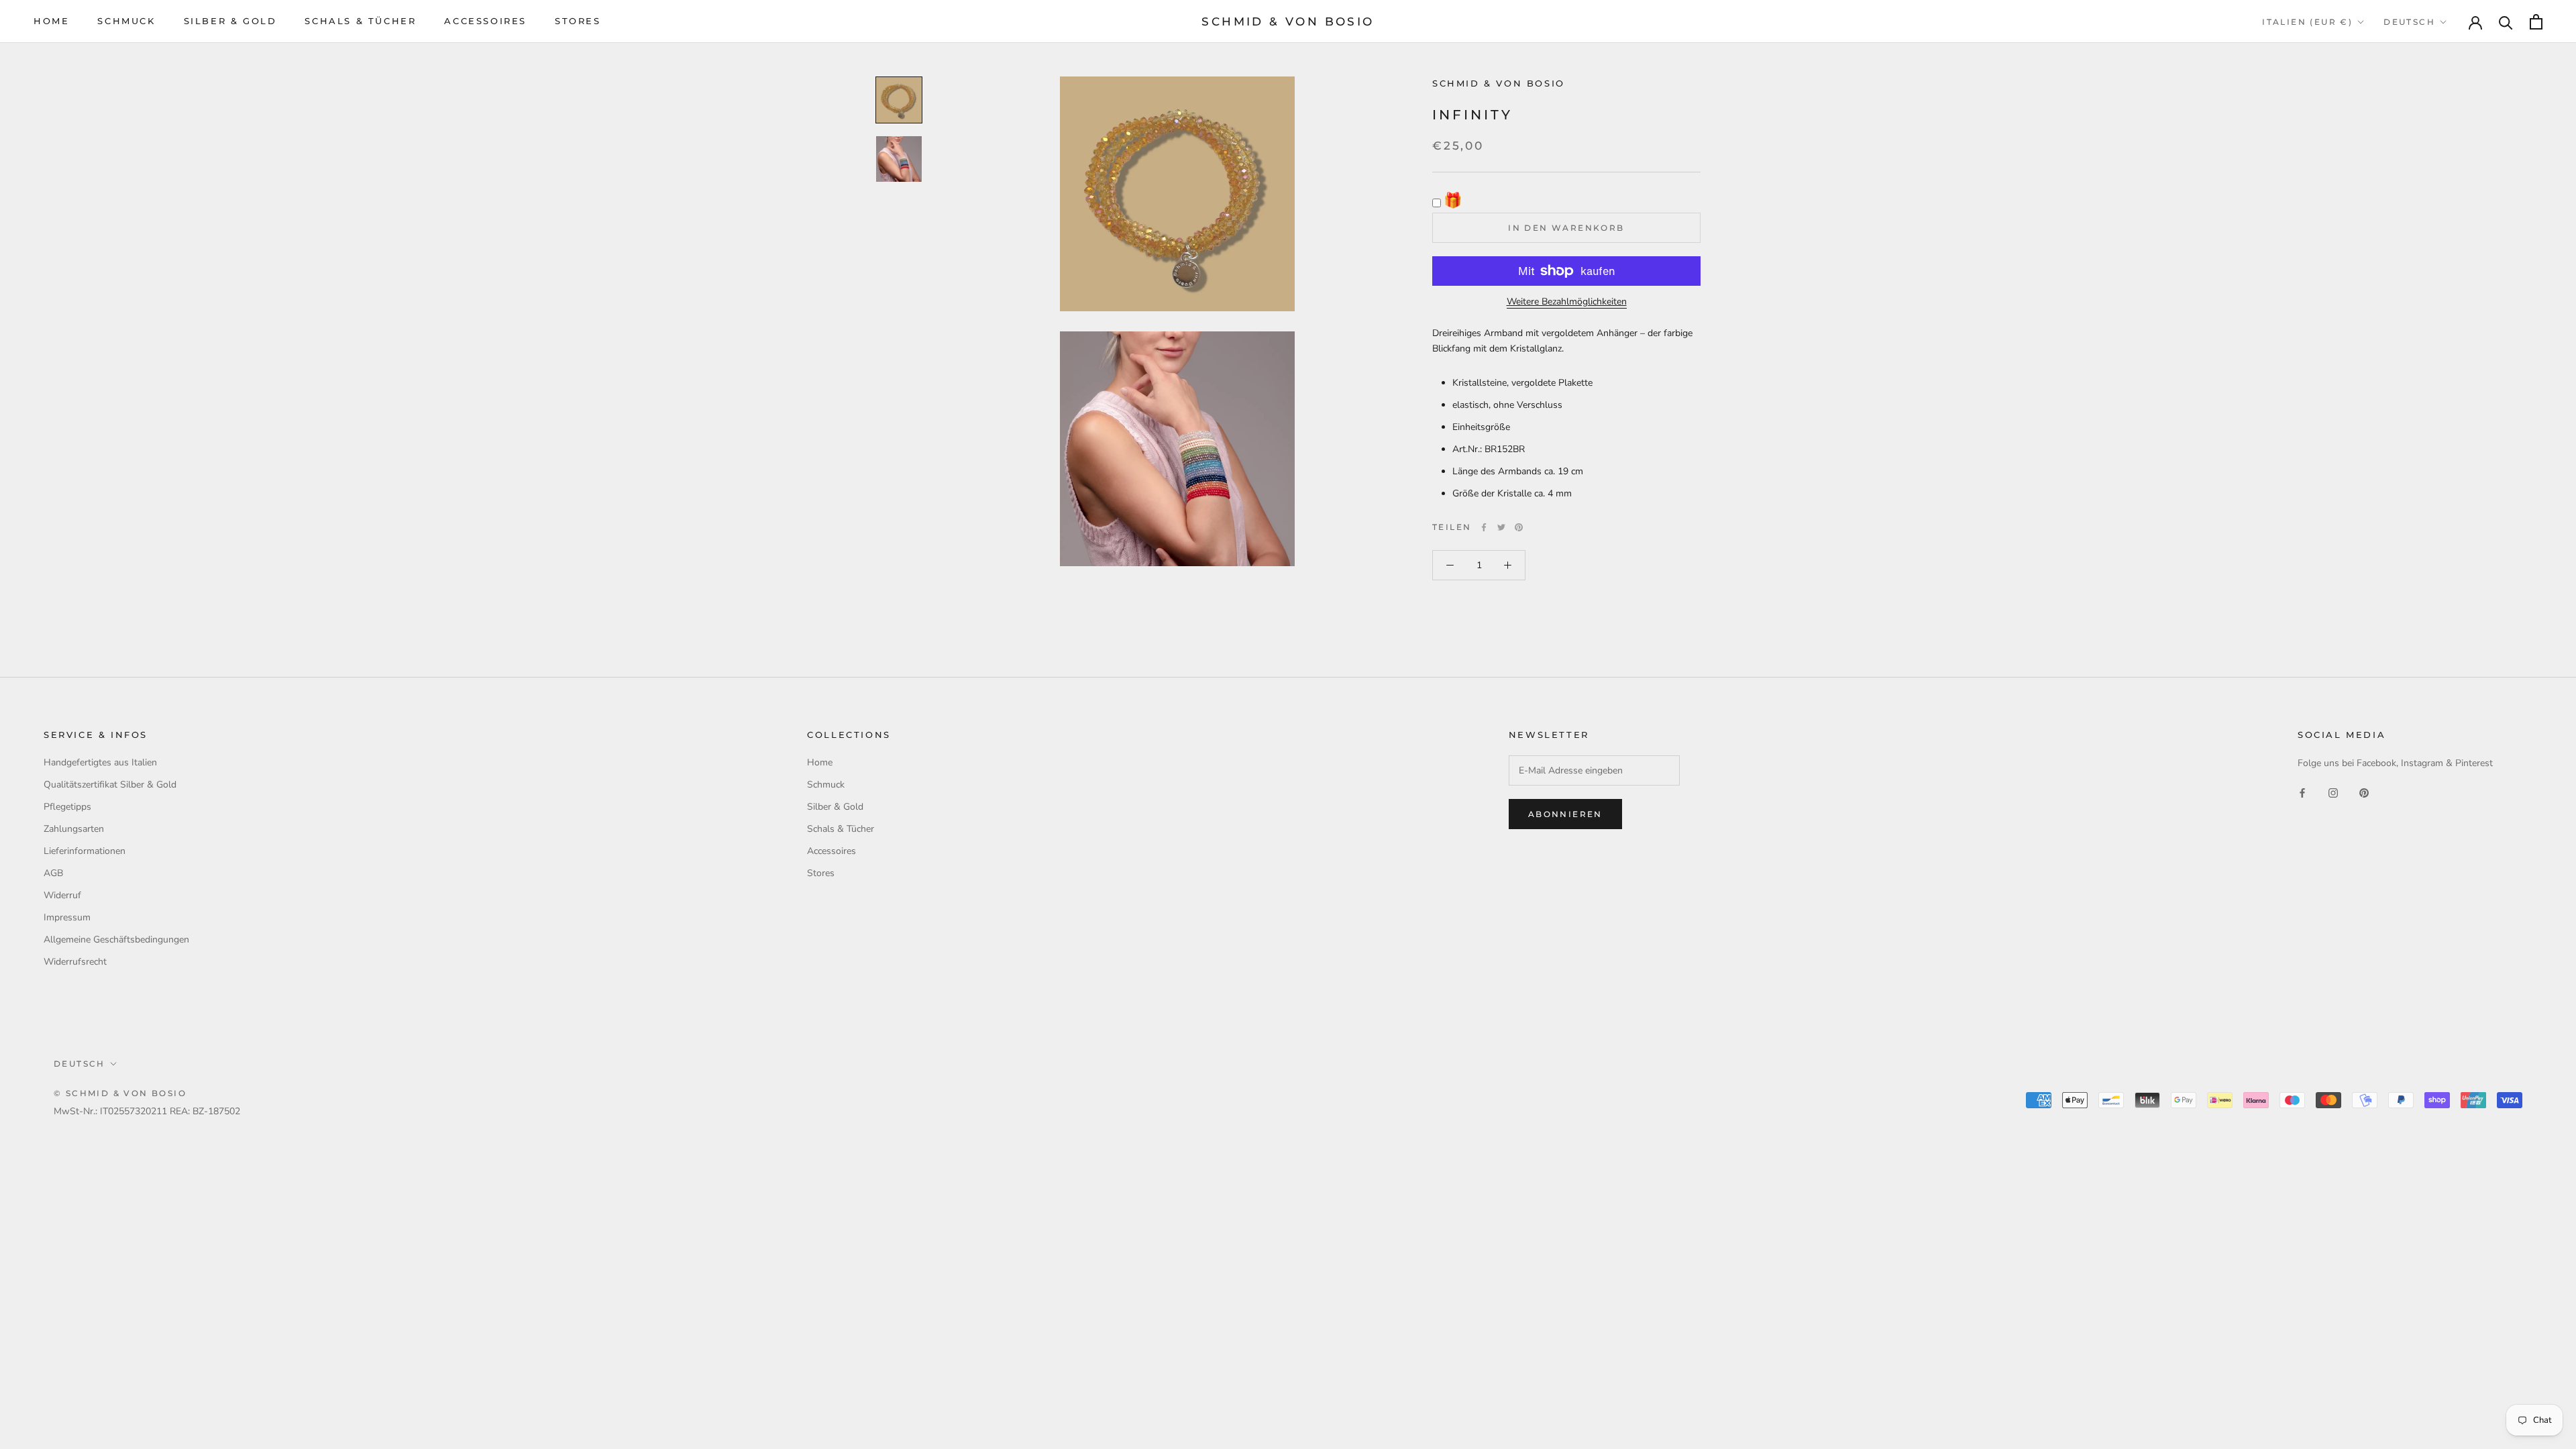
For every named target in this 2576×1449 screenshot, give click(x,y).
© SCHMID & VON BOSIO (120, 1093)
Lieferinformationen (85, 851)
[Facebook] (1484, 527)
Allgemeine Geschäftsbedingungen (116, 940)
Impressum (67, 917)
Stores (578, 21)
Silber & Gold (230, 21)
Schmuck (126, 21)
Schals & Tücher (360, 21)
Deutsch (2409, 22)
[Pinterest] (1519, 527)
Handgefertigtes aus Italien (100, 762)
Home (51, 21)
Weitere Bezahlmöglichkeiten (1567, 302)
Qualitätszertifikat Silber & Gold (110, 785)
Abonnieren (1565, 814)
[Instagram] (2333, 793)
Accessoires (485, 21)
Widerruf (62, 895)
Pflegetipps (67, 807)
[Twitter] (1501, 527)
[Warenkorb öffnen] (2536, 22)
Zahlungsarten (74, 829)
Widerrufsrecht (75, 962)
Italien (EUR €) (2307, 22)
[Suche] (2506, 22)
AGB (53, 873)
